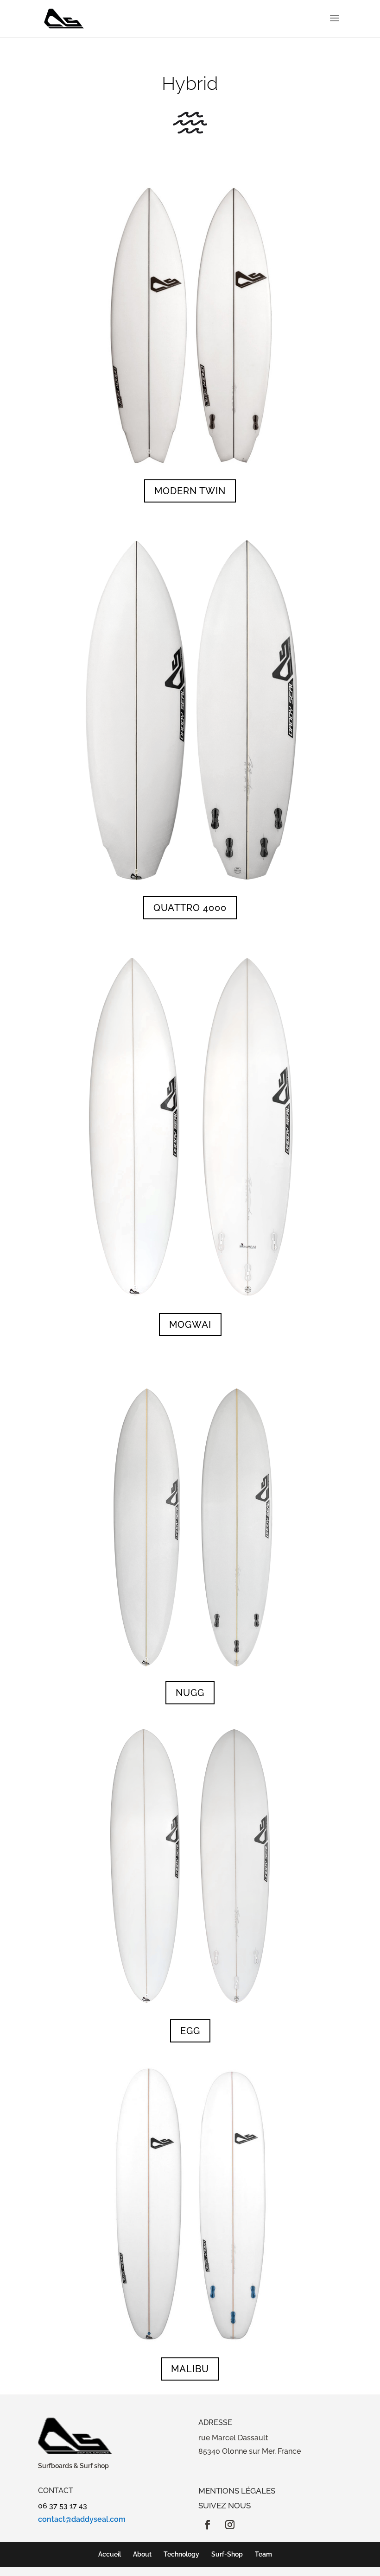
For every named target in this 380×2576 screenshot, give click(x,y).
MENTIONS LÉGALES (237, 2491)
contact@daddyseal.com (82, 2519)
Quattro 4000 (190, 908)
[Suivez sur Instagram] (230, 2525)
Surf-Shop (227, 2554)
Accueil (110, 2554)
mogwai (190, 1325)
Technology (181, 2554)
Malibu (190, 2369)
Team (263, 2554)
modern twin (190, 491)
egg (190, 2031)
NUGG (190, 1693)
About (142, 2554)
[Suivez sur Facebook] (208, 2525)
